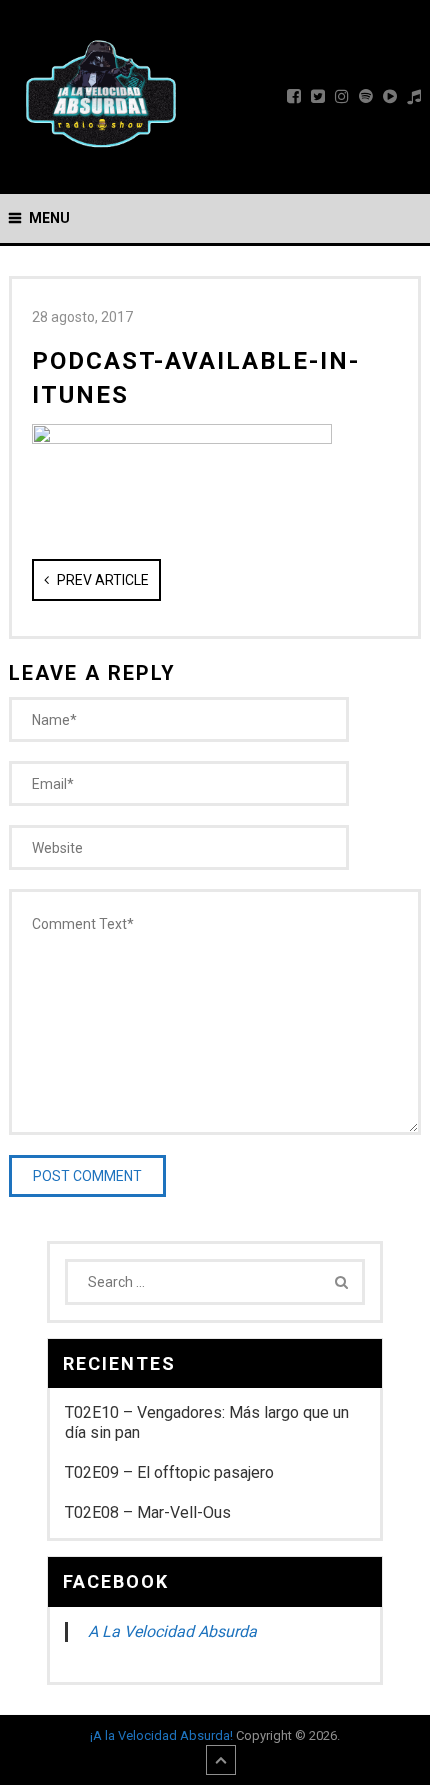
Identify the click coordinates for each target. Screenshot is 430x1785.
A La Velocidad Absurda (172, 1631)
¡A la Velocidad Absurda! (161, 1735)
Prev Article (101, 580)
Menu (49, 218)
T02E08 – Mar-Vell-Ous (148, 1512)
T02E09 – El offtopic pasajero (169, 1472)
